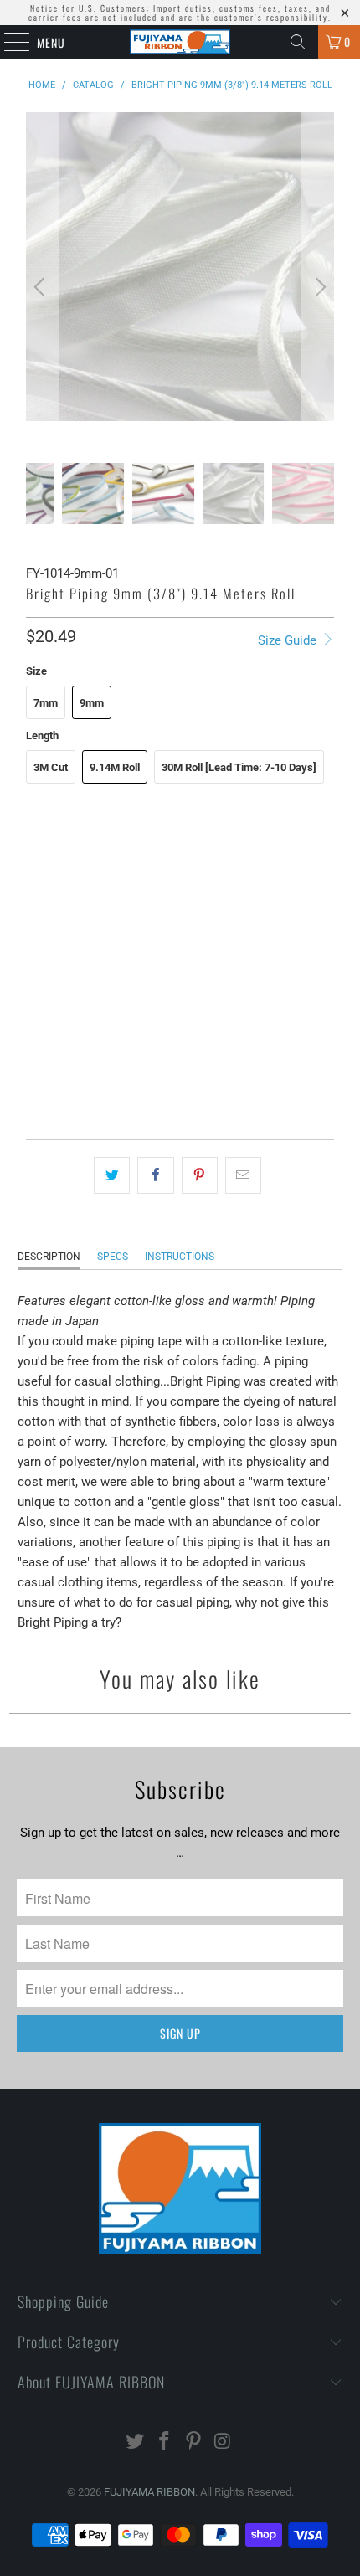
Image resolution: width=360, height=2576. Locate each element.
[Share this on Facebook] (155, 1175)
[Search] (298, 42)
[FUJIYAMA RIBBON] (180, 42)
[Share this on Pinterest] (200, 1175)
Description (49, 1257)
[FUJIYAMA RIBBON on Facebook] (165, 2442)
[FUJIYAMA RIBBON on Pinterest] (194, 2442)
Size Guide (289, 640)
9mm (92, 703)
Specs (113, 1257)
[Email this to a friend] (243, 1175)
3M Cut (51, 767)
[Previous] (42, 288)
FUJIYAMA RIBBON (149, 2492)
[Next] (318, 288)
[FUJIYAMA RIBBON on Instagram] (223, 2442)
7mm (46, 703)
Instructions (180, 1257)
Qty (34, 1023)
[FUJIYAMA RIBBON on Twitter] (136, 2442)
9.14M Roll (115, 767)
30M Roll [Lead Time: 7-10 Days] (239, 767)
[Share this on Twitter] (112, 1175)
